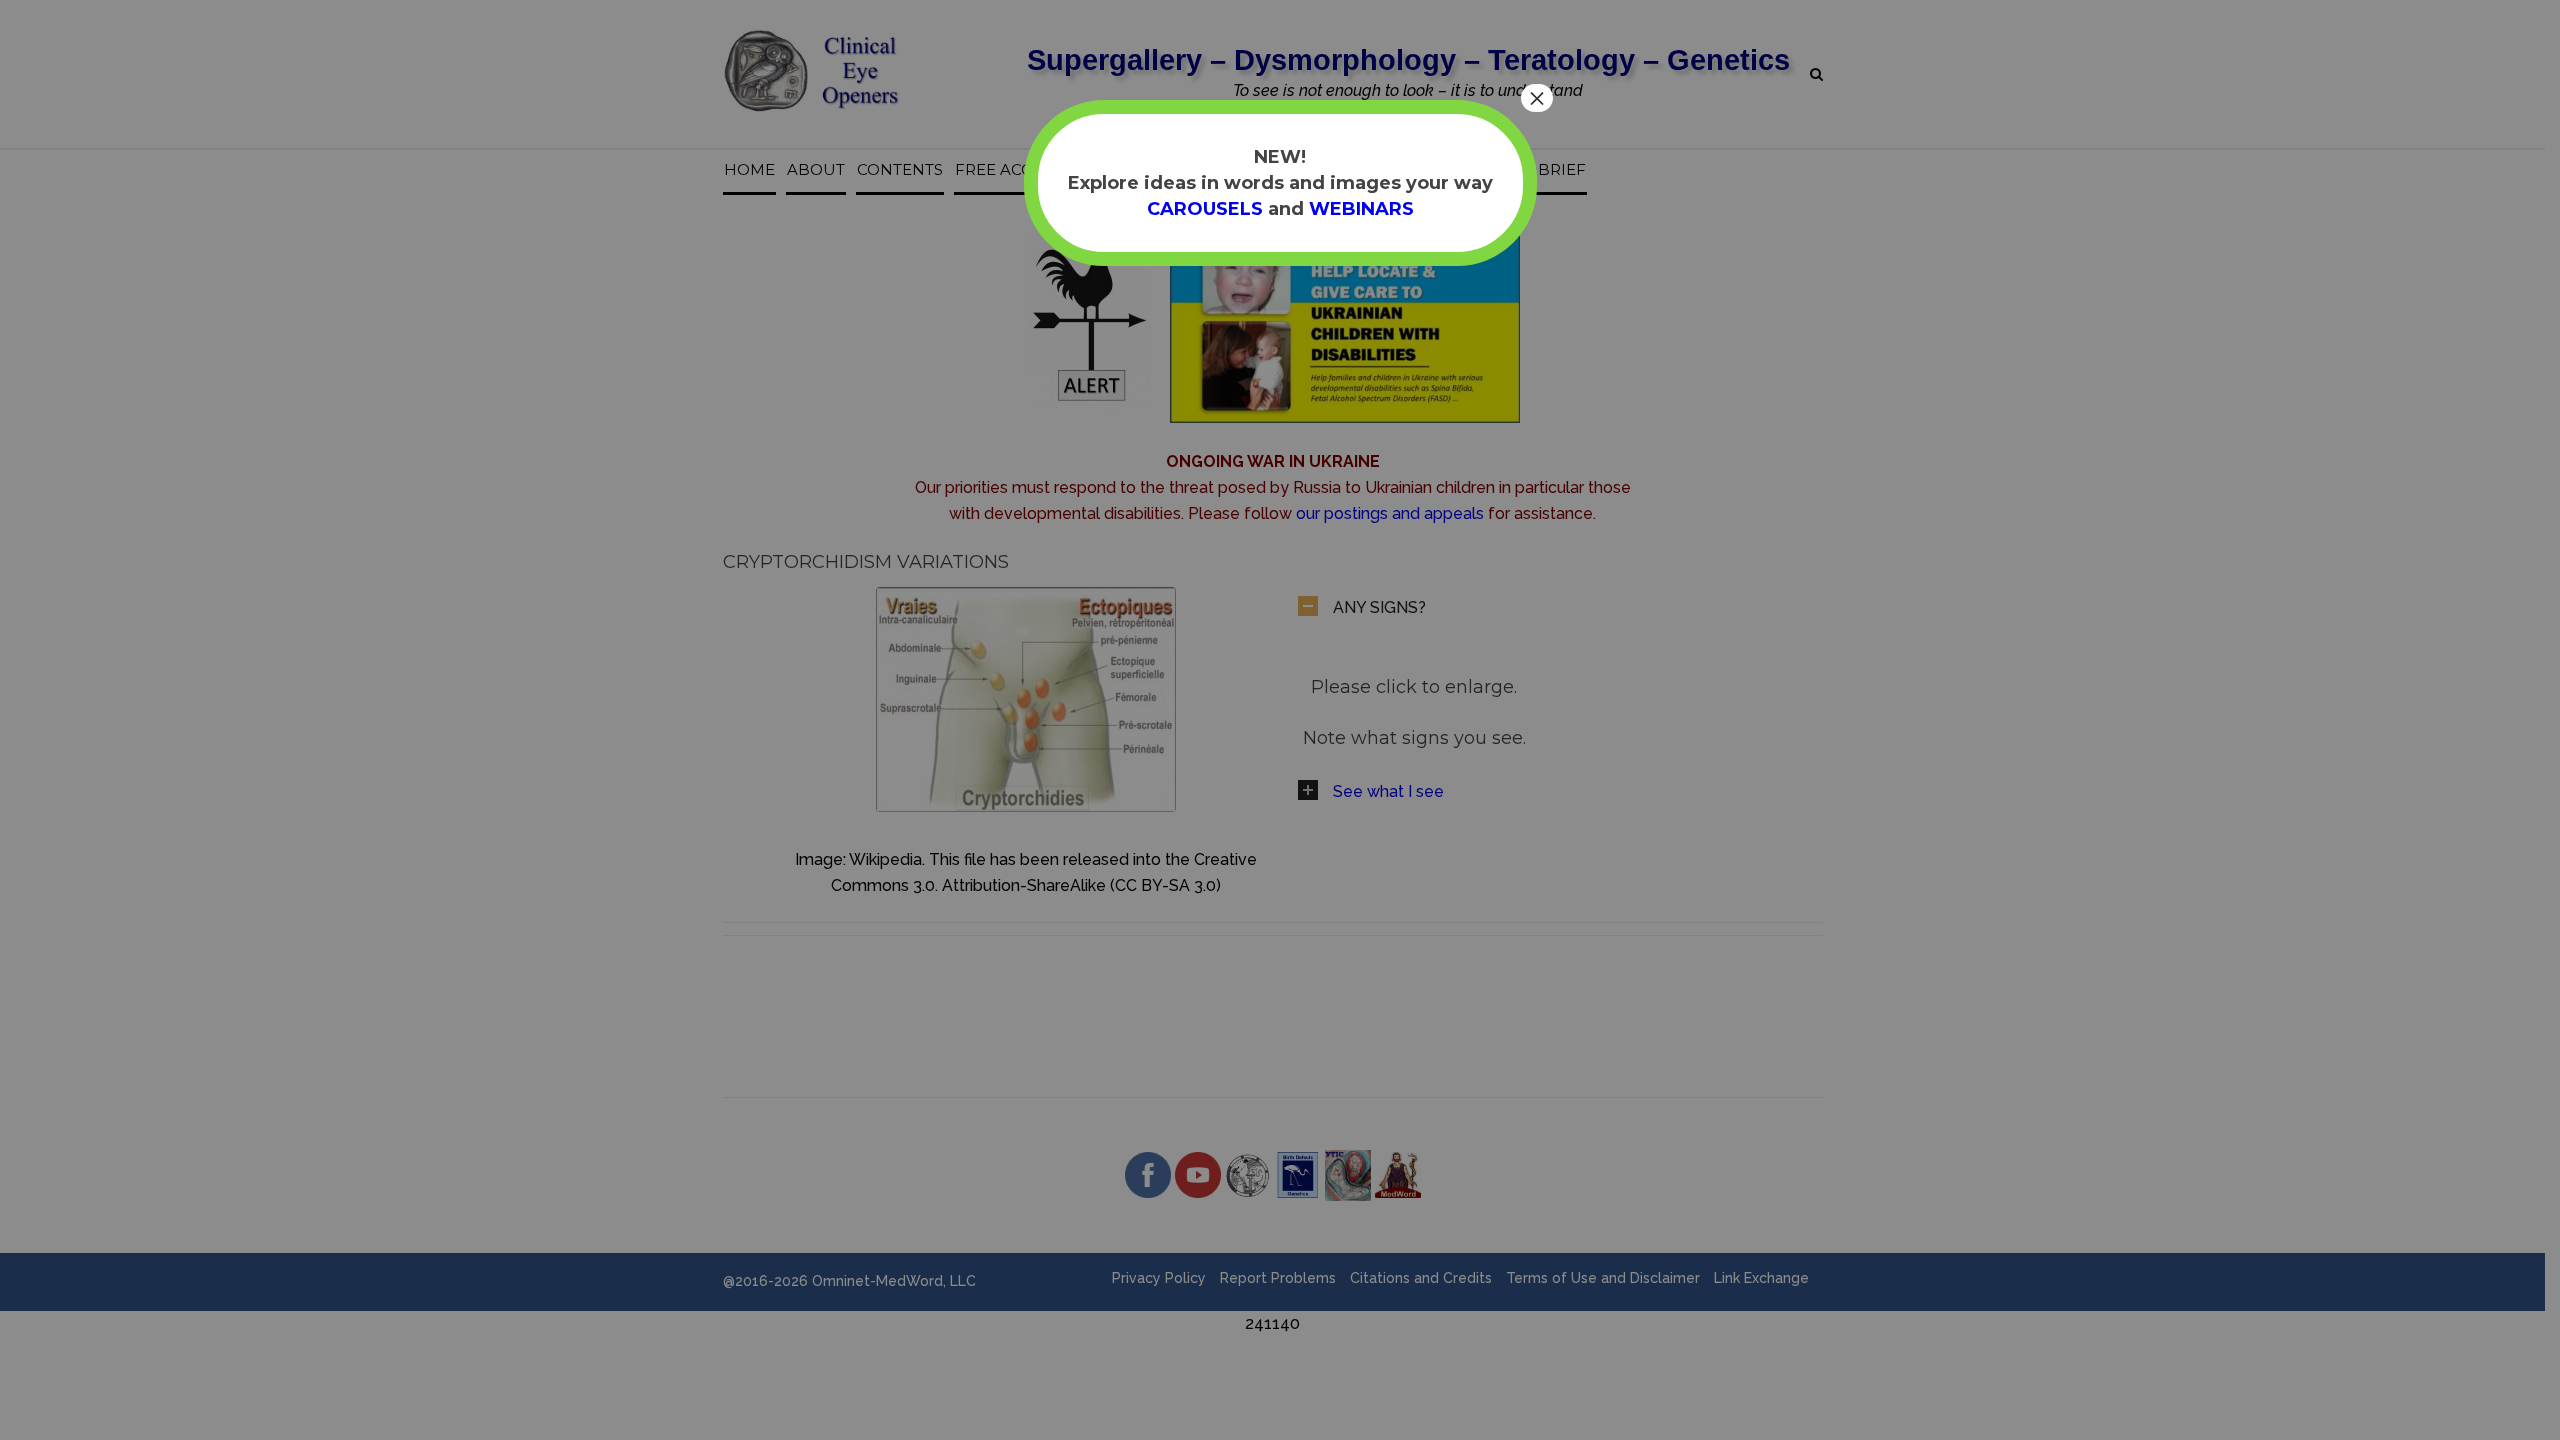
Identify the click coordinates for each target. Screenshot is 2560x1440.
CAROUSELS (1205, 209)
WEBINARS (1361, 209)
